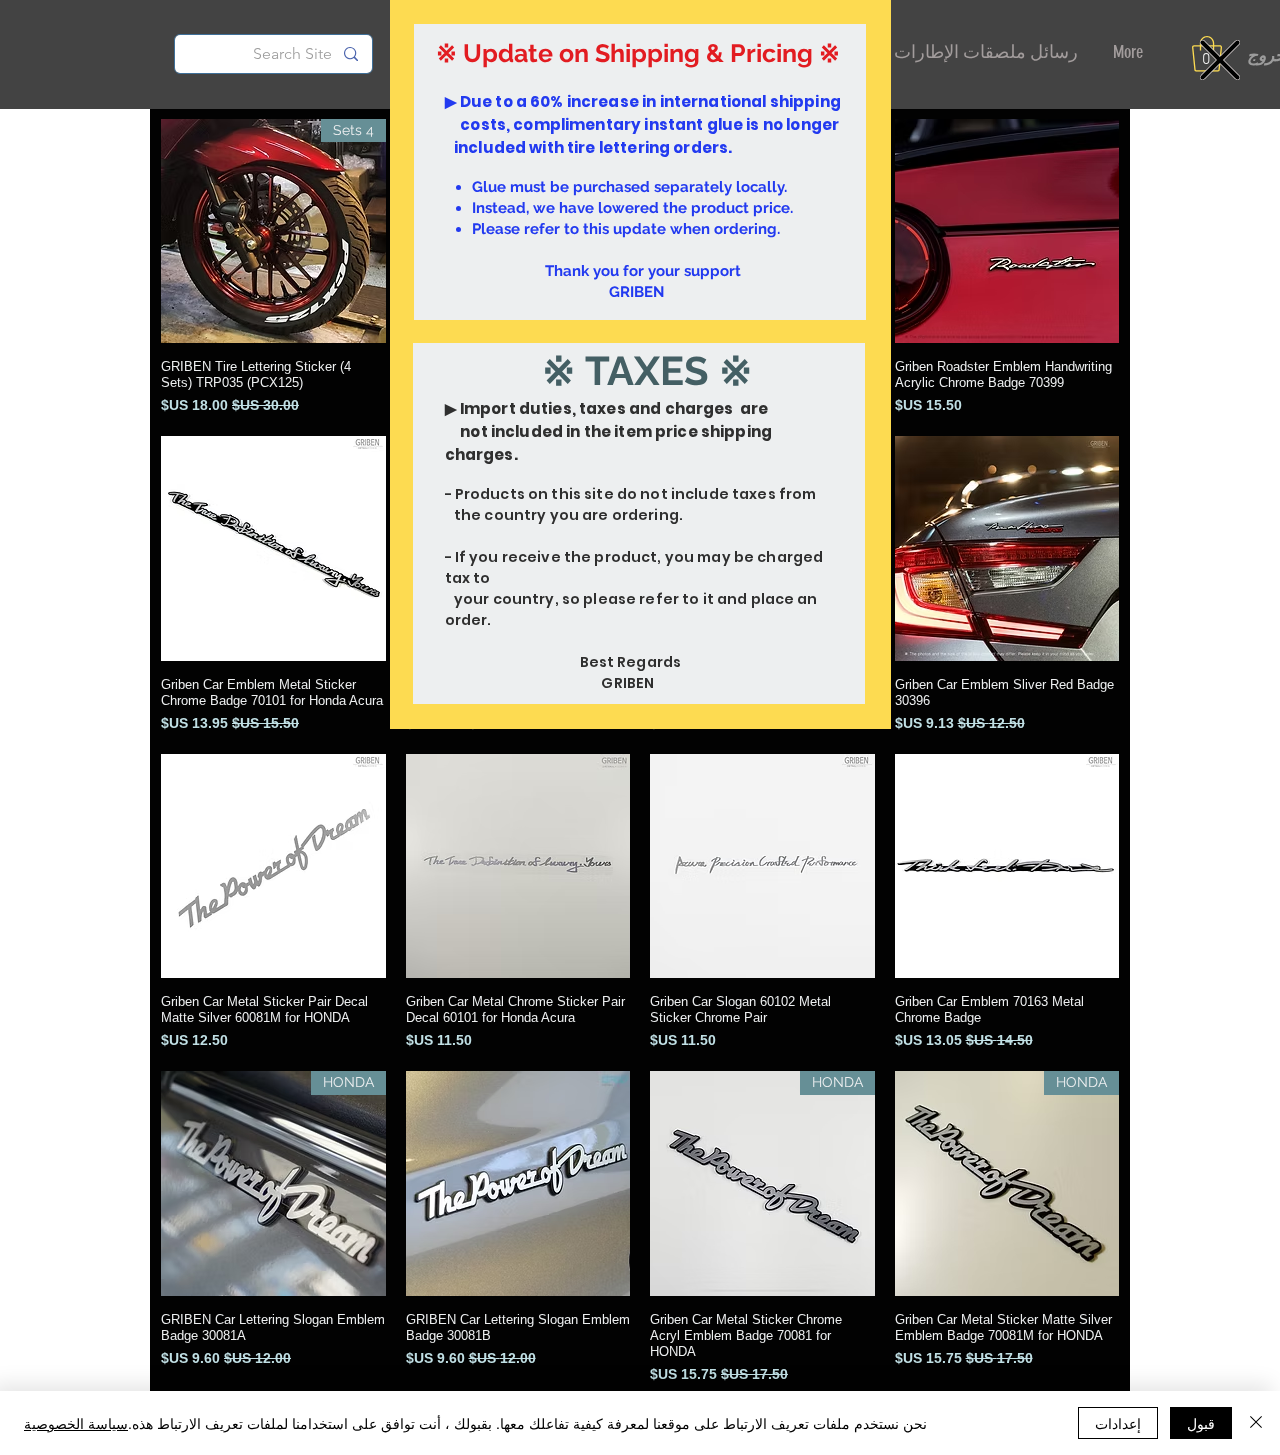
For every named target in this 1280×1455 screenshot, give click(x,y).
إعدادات (1118, 1423)
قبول (1201, 1423)
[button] (1220, 60)
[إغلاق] (1256, 1423)
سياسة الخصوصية (76, 1423)
